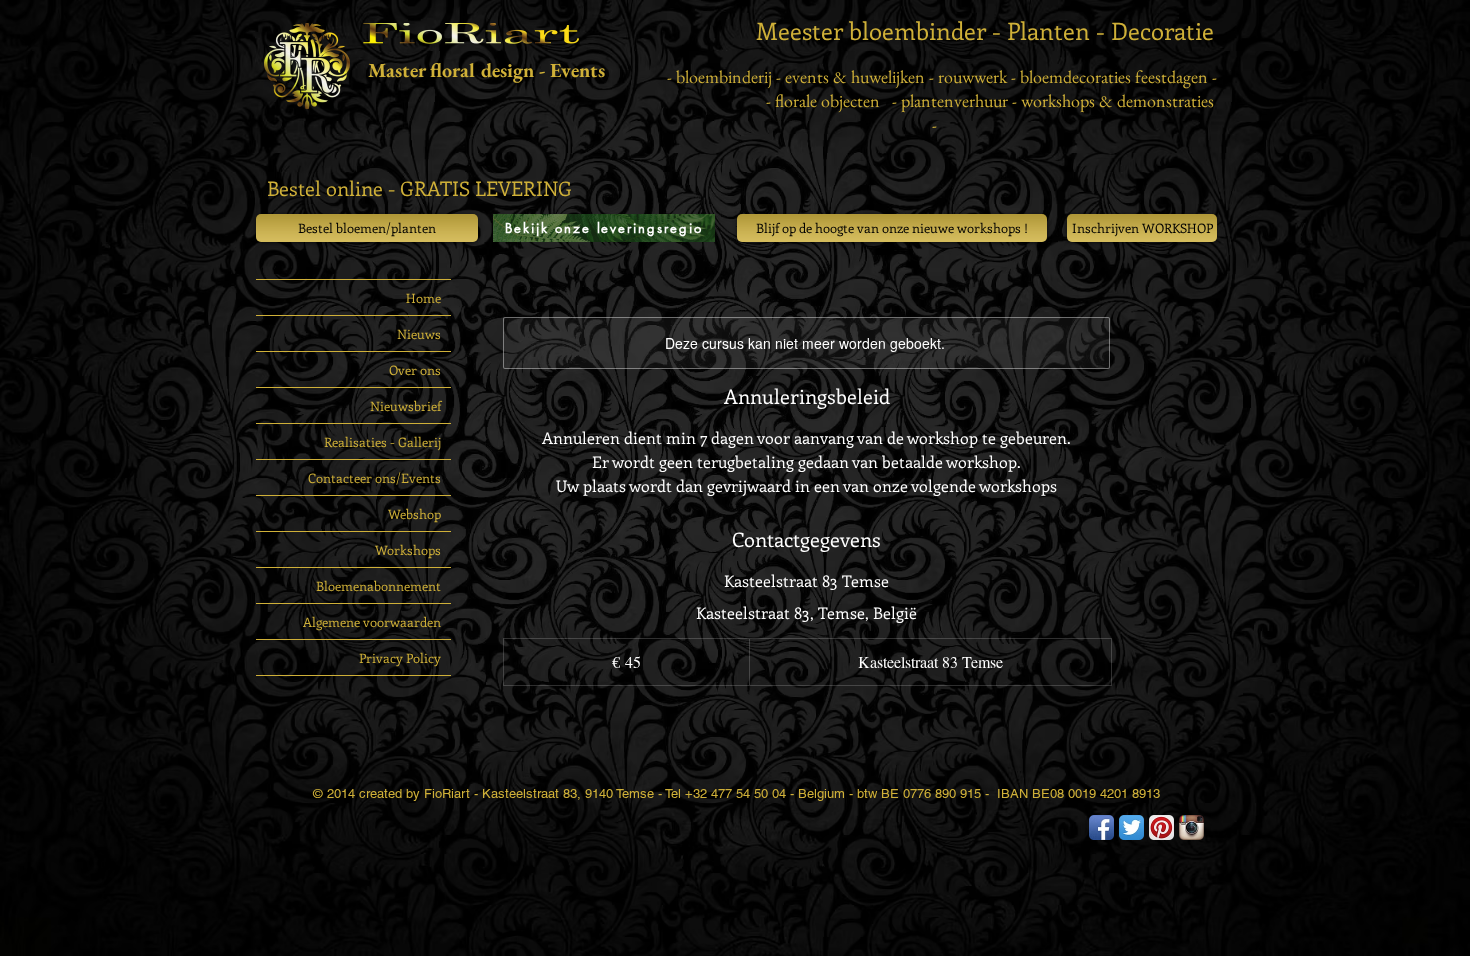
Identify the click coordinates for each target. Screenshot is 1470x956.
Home (423, 297)
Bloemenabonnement (378, 585)
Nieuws (419, 333)
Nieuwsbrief (405, 405)
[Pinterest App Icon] (1161, 827)
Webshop (414, 513)
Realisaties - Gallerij (382, 441)
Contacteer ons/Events (374, 477)
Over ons (415, 369)
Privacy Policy (400, 657)
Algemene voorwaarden (372, 621)
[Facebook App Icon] (1101, 827)
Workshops (408, 549)
